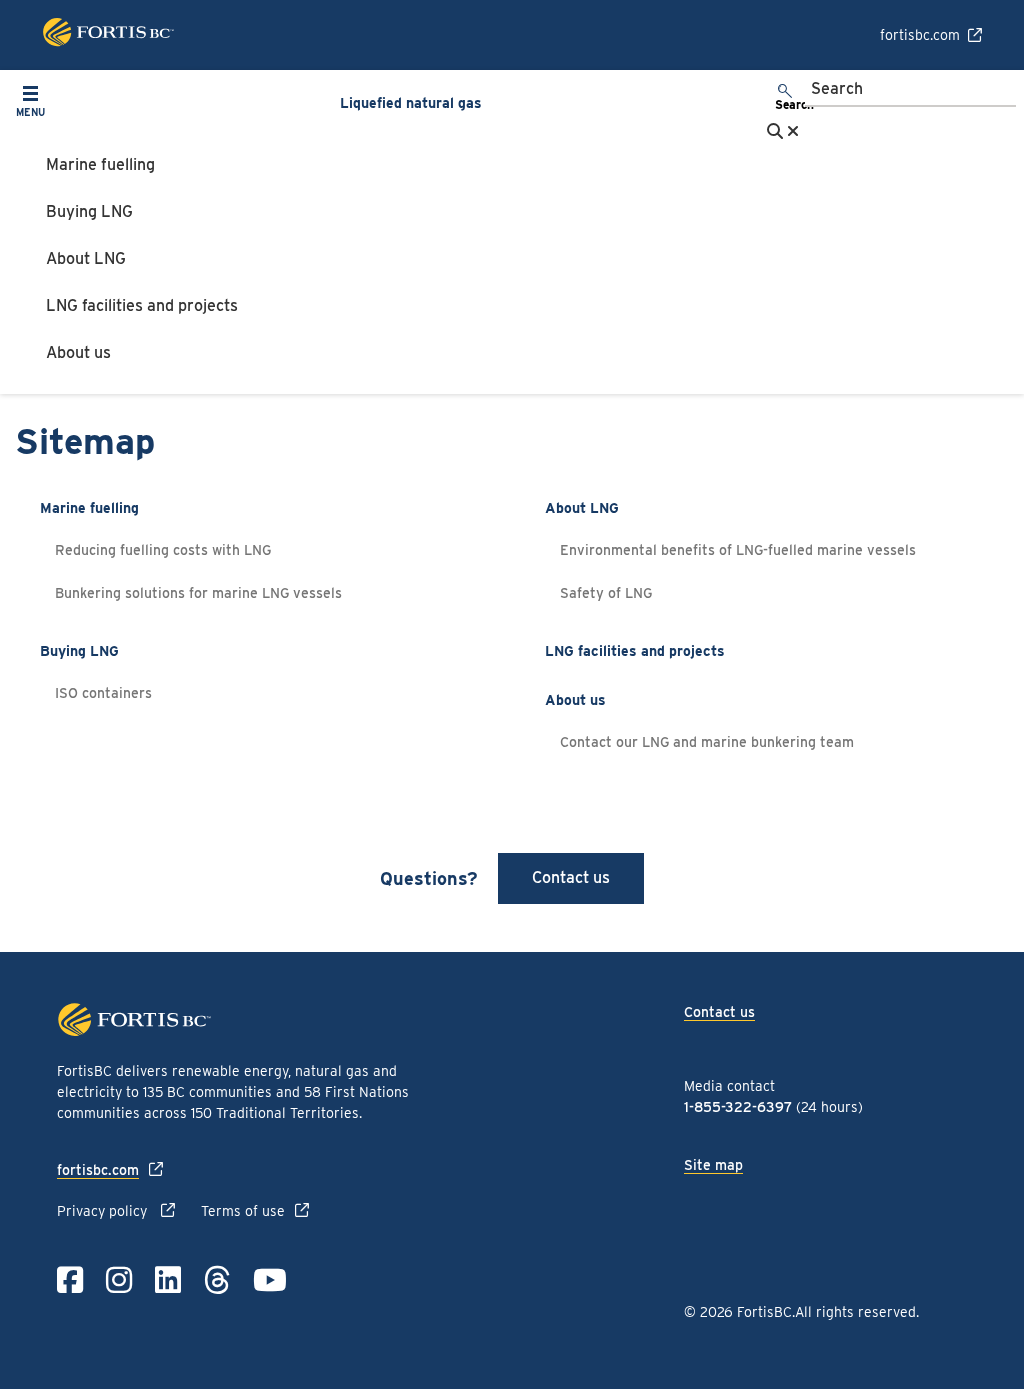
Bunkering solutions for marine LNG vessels (198, 593)
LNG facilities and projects (142, 305)
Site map (713, 1165)
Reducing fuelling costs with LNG (163, 550)
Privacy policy (104, 1211)
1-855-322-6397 (738, 1107)
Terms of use (243, 1211)
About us (78, 352)
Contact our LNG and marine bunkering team (707, 742)
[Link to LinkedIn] (168, 1280)
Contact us (571, 877)
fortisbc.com (920, 35)
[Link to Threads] (217, 1280)
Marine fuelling (100, 164)
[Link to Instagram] (119, 1280)
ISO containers (103, 693)
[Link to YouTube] (270, 1280)
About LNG (86, 258)
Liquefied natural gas (411, 103)
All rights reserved (855, 1312)
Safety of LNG (608, 593)
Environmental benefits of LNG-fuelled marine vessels (738, 550)
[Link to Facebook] (70, 1280)
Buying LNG (89, 211)
